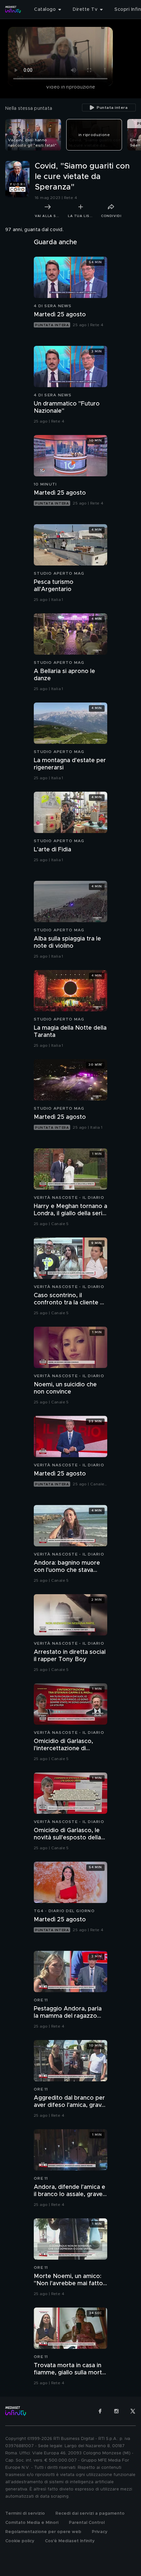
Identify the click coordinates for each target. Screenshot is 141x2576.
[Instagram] (116, 2411)
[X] (133, 2411)
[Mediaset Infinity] (13, 10)
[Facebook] (100, 2411)
